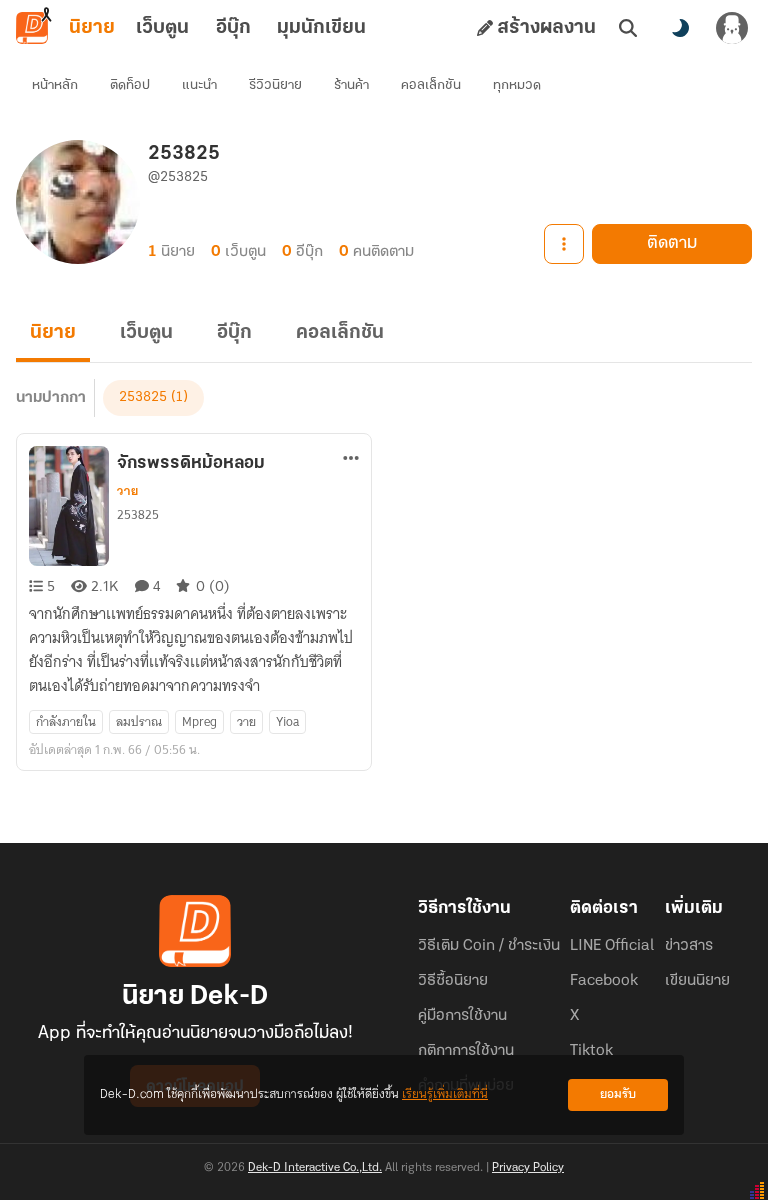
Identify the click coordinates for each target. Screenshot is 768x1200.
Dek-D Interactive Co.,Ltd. (315, 1168)
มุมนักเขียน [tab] (321, 28)
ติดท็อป (130, 85)
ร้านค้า (351, 85)
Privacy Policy (528, 1168)
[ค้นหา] (628, 28)
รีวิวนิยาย (275, 85)
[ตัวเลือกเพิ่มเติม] (564, 244)
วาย (127, 491)
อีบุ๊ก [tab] (233, 28)
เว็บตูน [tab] (162, 28)
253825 (143, 397)
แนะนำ (199, 85)
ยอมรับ (618, 1094)
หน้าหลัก (55, 85)
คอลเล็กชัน (431, 85)
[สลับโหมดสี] (680, 28)
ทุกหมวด (517, 85)
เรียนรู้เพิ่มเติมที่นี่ (445, 1094)
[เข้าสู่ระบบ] (732, 28)
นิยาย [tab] (92, 28)
